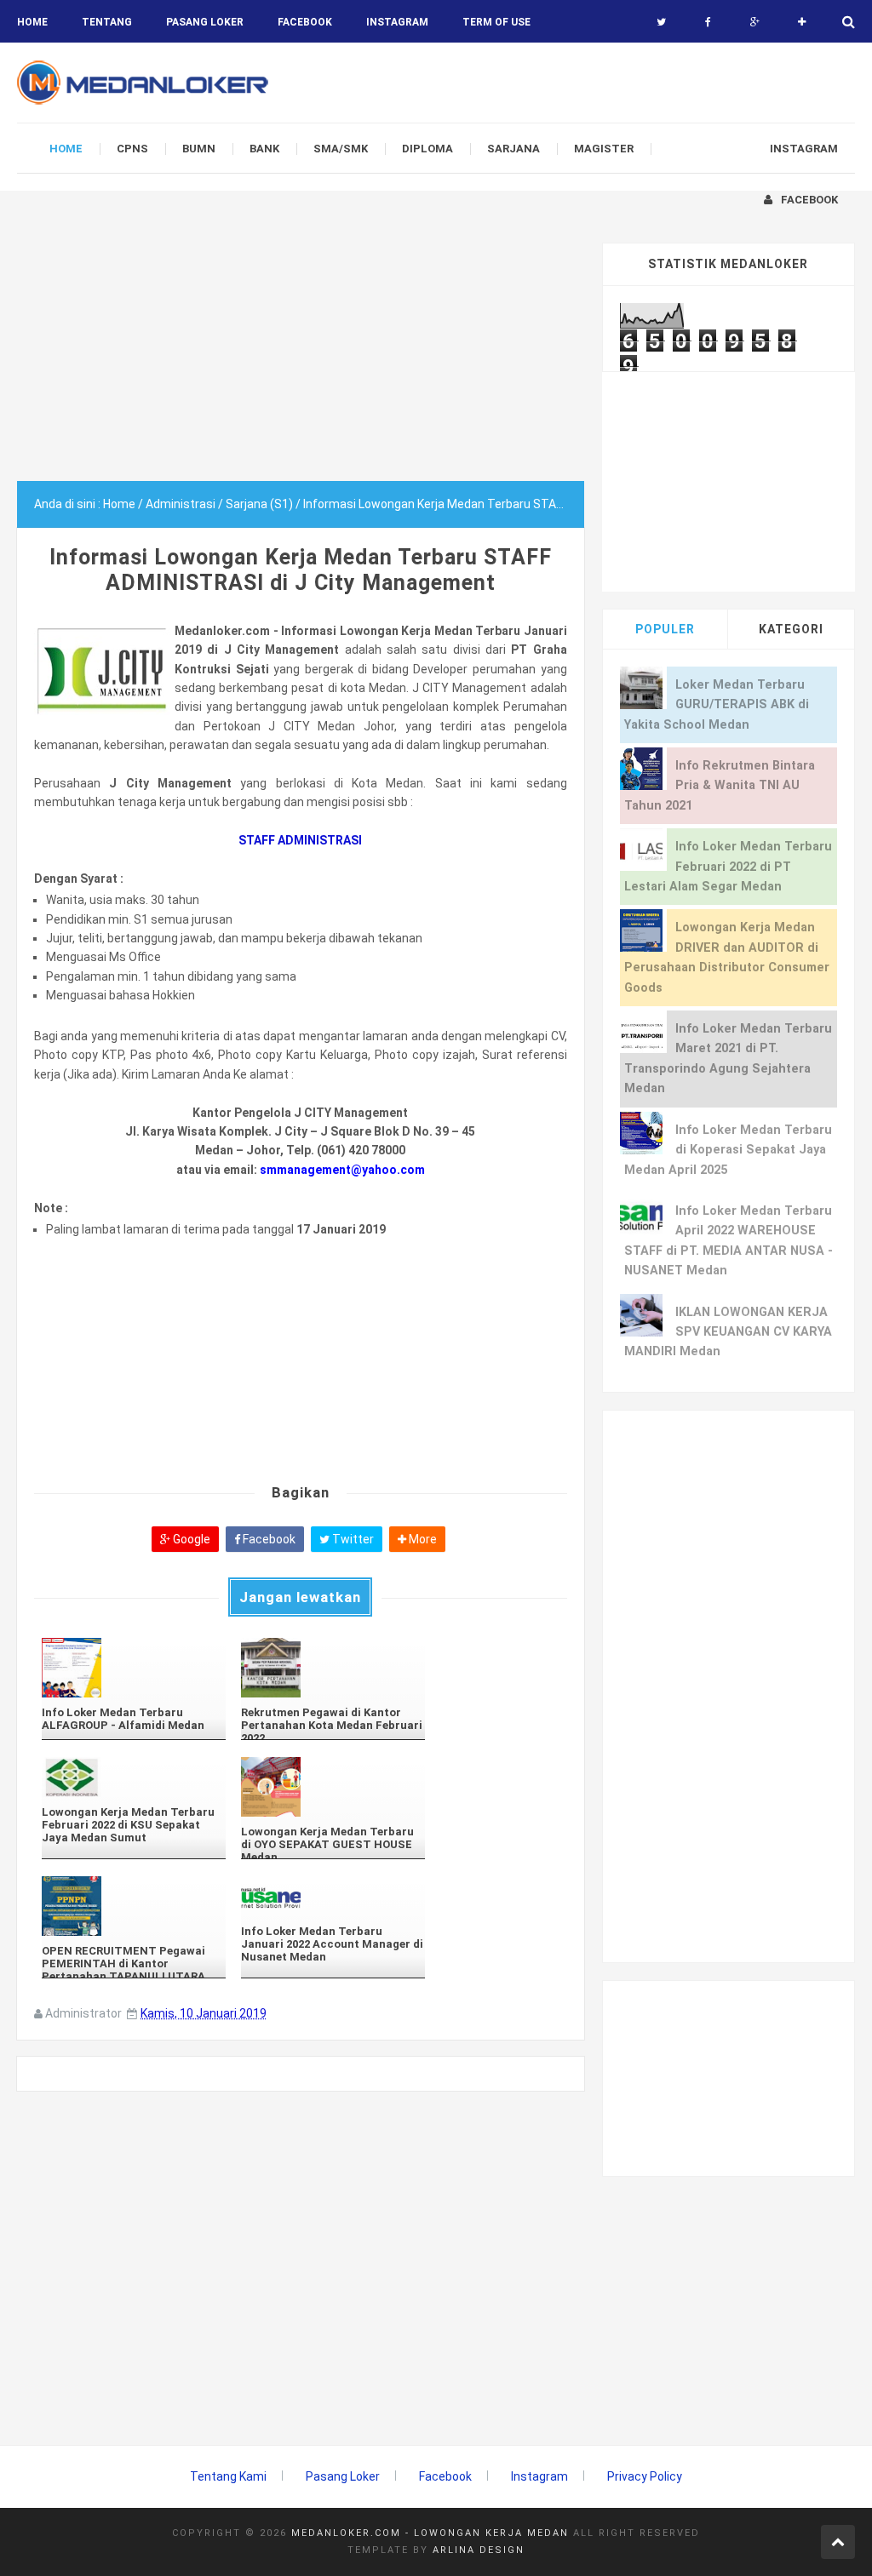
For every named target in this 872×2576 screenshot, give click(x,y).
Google (190, 1539)
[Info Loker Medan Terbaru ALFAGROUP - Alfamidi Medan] (134, 1668)
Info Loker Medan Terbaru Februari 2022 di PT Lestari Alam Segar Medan (728, 867)
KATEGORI (791, 629)
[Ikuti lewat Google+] (755, 22)
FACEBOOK (305, 22)
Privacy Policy (645, 2476)
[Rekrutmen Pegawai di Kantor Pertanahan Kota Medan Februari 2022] (333, 1668)
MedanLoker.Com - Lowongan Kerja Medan (430, 2533)
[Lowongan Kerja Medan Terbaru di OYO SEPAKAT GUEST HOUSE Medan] (333, 1787)
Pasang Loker (205, 22)
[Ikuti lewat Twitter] (661, 22)
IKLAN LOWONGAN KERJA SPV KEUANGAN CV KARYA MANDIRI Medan (728, 1332)
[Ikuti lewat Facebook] (708, 22)
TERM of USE (496, 22)
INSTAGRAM (397, 22)
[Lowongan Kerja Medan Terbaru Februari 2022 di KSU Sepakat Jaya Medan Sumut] (134, 1777)
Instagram (539, 2476)
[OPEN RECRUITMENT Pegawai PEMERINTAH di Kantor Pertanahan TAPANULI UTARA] (134, 1906)
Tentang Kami (228, 2476)
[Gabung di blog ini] (802, 22)
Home (32, 22)
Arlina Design (479, 2550)
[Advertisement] (301, 362)
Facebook (268, 1539)
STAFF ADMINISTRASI (300, 840)
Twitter (352, 1539)
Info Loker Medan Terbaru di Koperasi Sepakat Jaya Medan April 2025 (728, 1150)
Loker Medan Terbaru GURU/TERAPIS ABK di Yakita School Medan (717, 705)
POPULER (665, 629)
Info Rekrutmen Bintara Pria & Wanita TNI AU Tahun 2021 (720, 786)
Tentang (107, 22)
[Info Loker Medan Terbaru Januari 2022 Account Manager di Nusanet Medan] (333, 1896)
